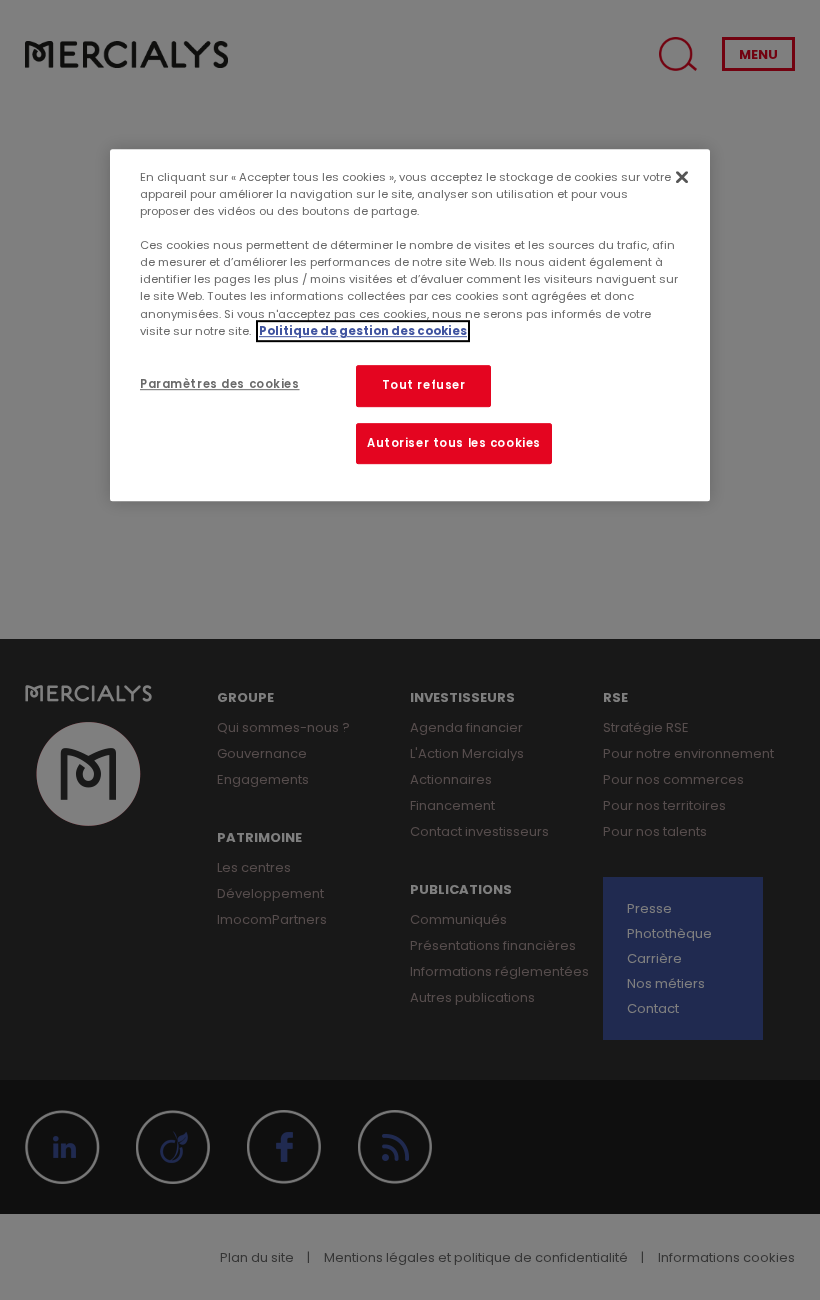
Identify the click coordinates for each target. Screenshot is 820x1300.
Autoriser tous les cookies (454, 443)
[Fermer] (682, 177)
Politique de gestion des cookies (363, 331)
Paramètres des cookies (220, 384)
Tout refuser (424, 385)
